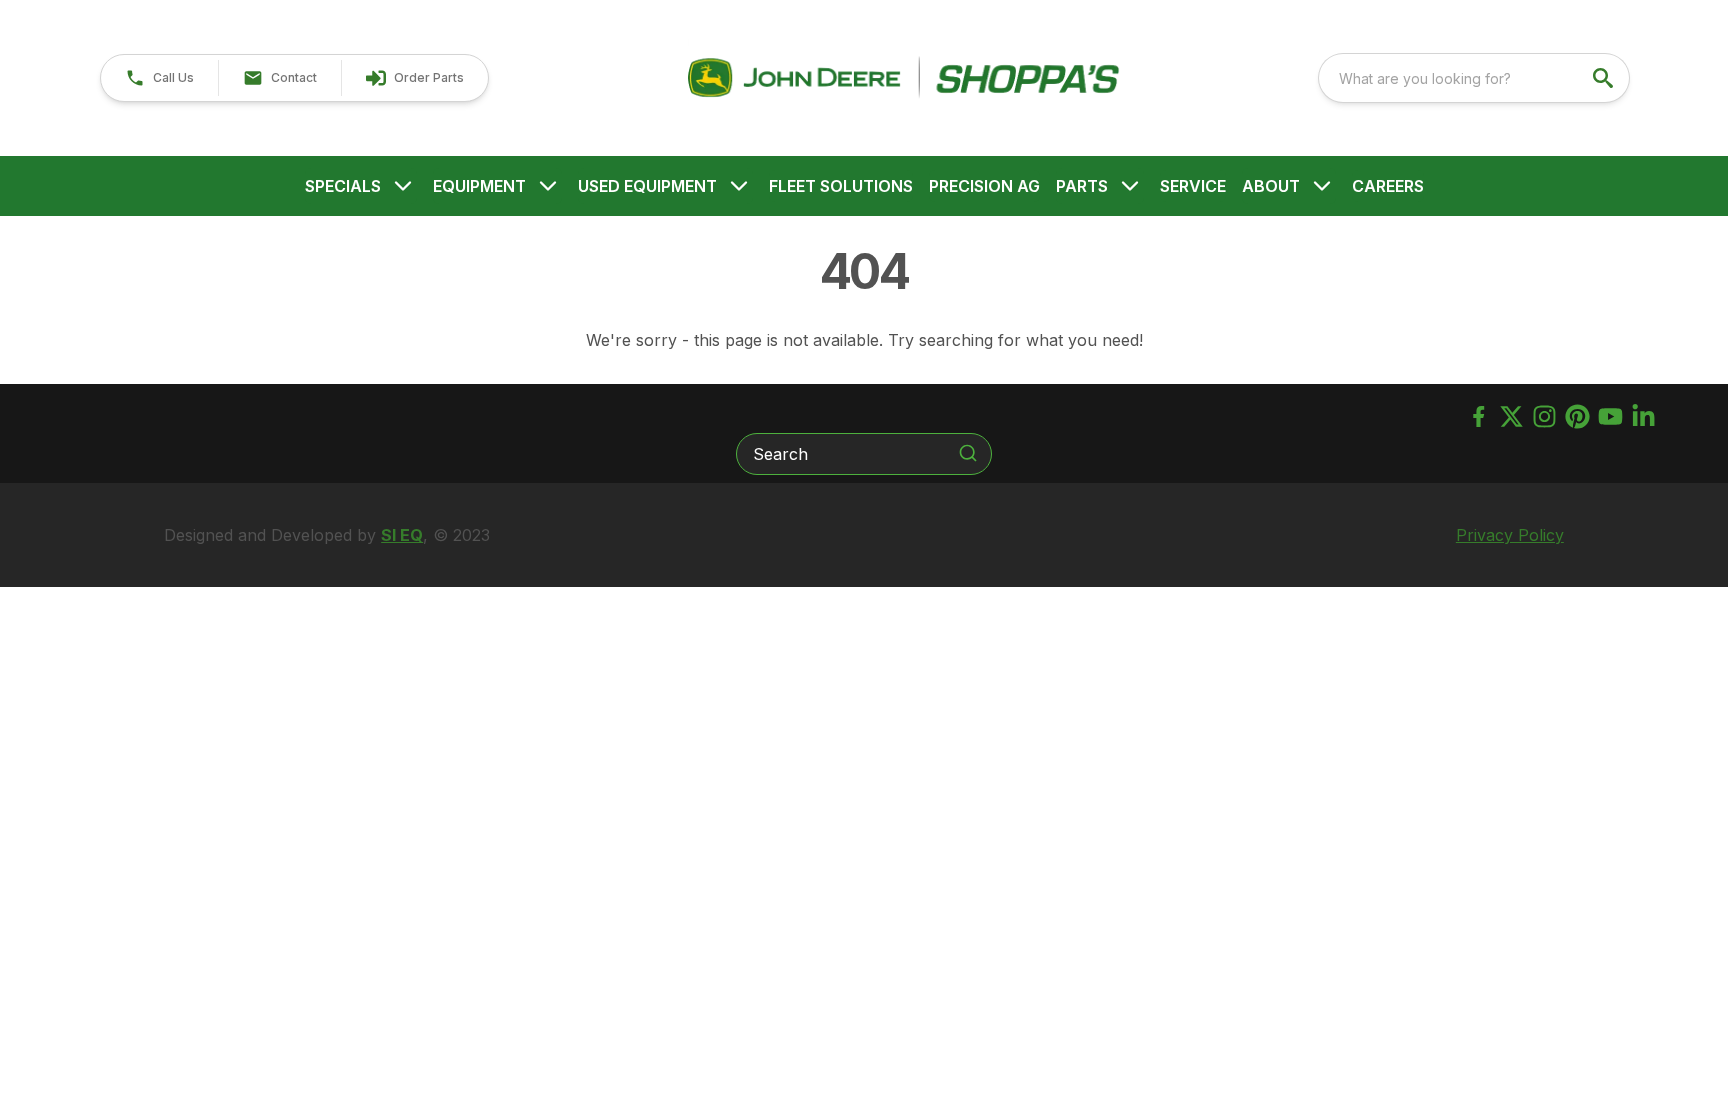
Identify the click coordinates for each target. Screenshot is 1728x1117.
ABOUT (1271, 186)
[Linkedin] (1643, 416)
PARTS (1082, 186)
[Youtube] (1610, 416)
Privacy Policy (1510, 535)
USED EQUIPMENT (647, 186)
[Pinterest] (1577, 416)
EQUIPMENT (479, 186)
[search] (1605, 78)
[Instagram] (1544, 416)
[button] (159, 78)
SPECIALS (343, 186)
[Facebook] (1478, 416)
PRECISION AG (984, 186)
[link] (414, 78)
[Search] (968, 453)
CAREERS (1388, 186)
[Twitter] (1511, 416)
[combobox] (1474, 78)
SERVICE (1193, 186)
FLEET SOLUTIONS (841, 186)
